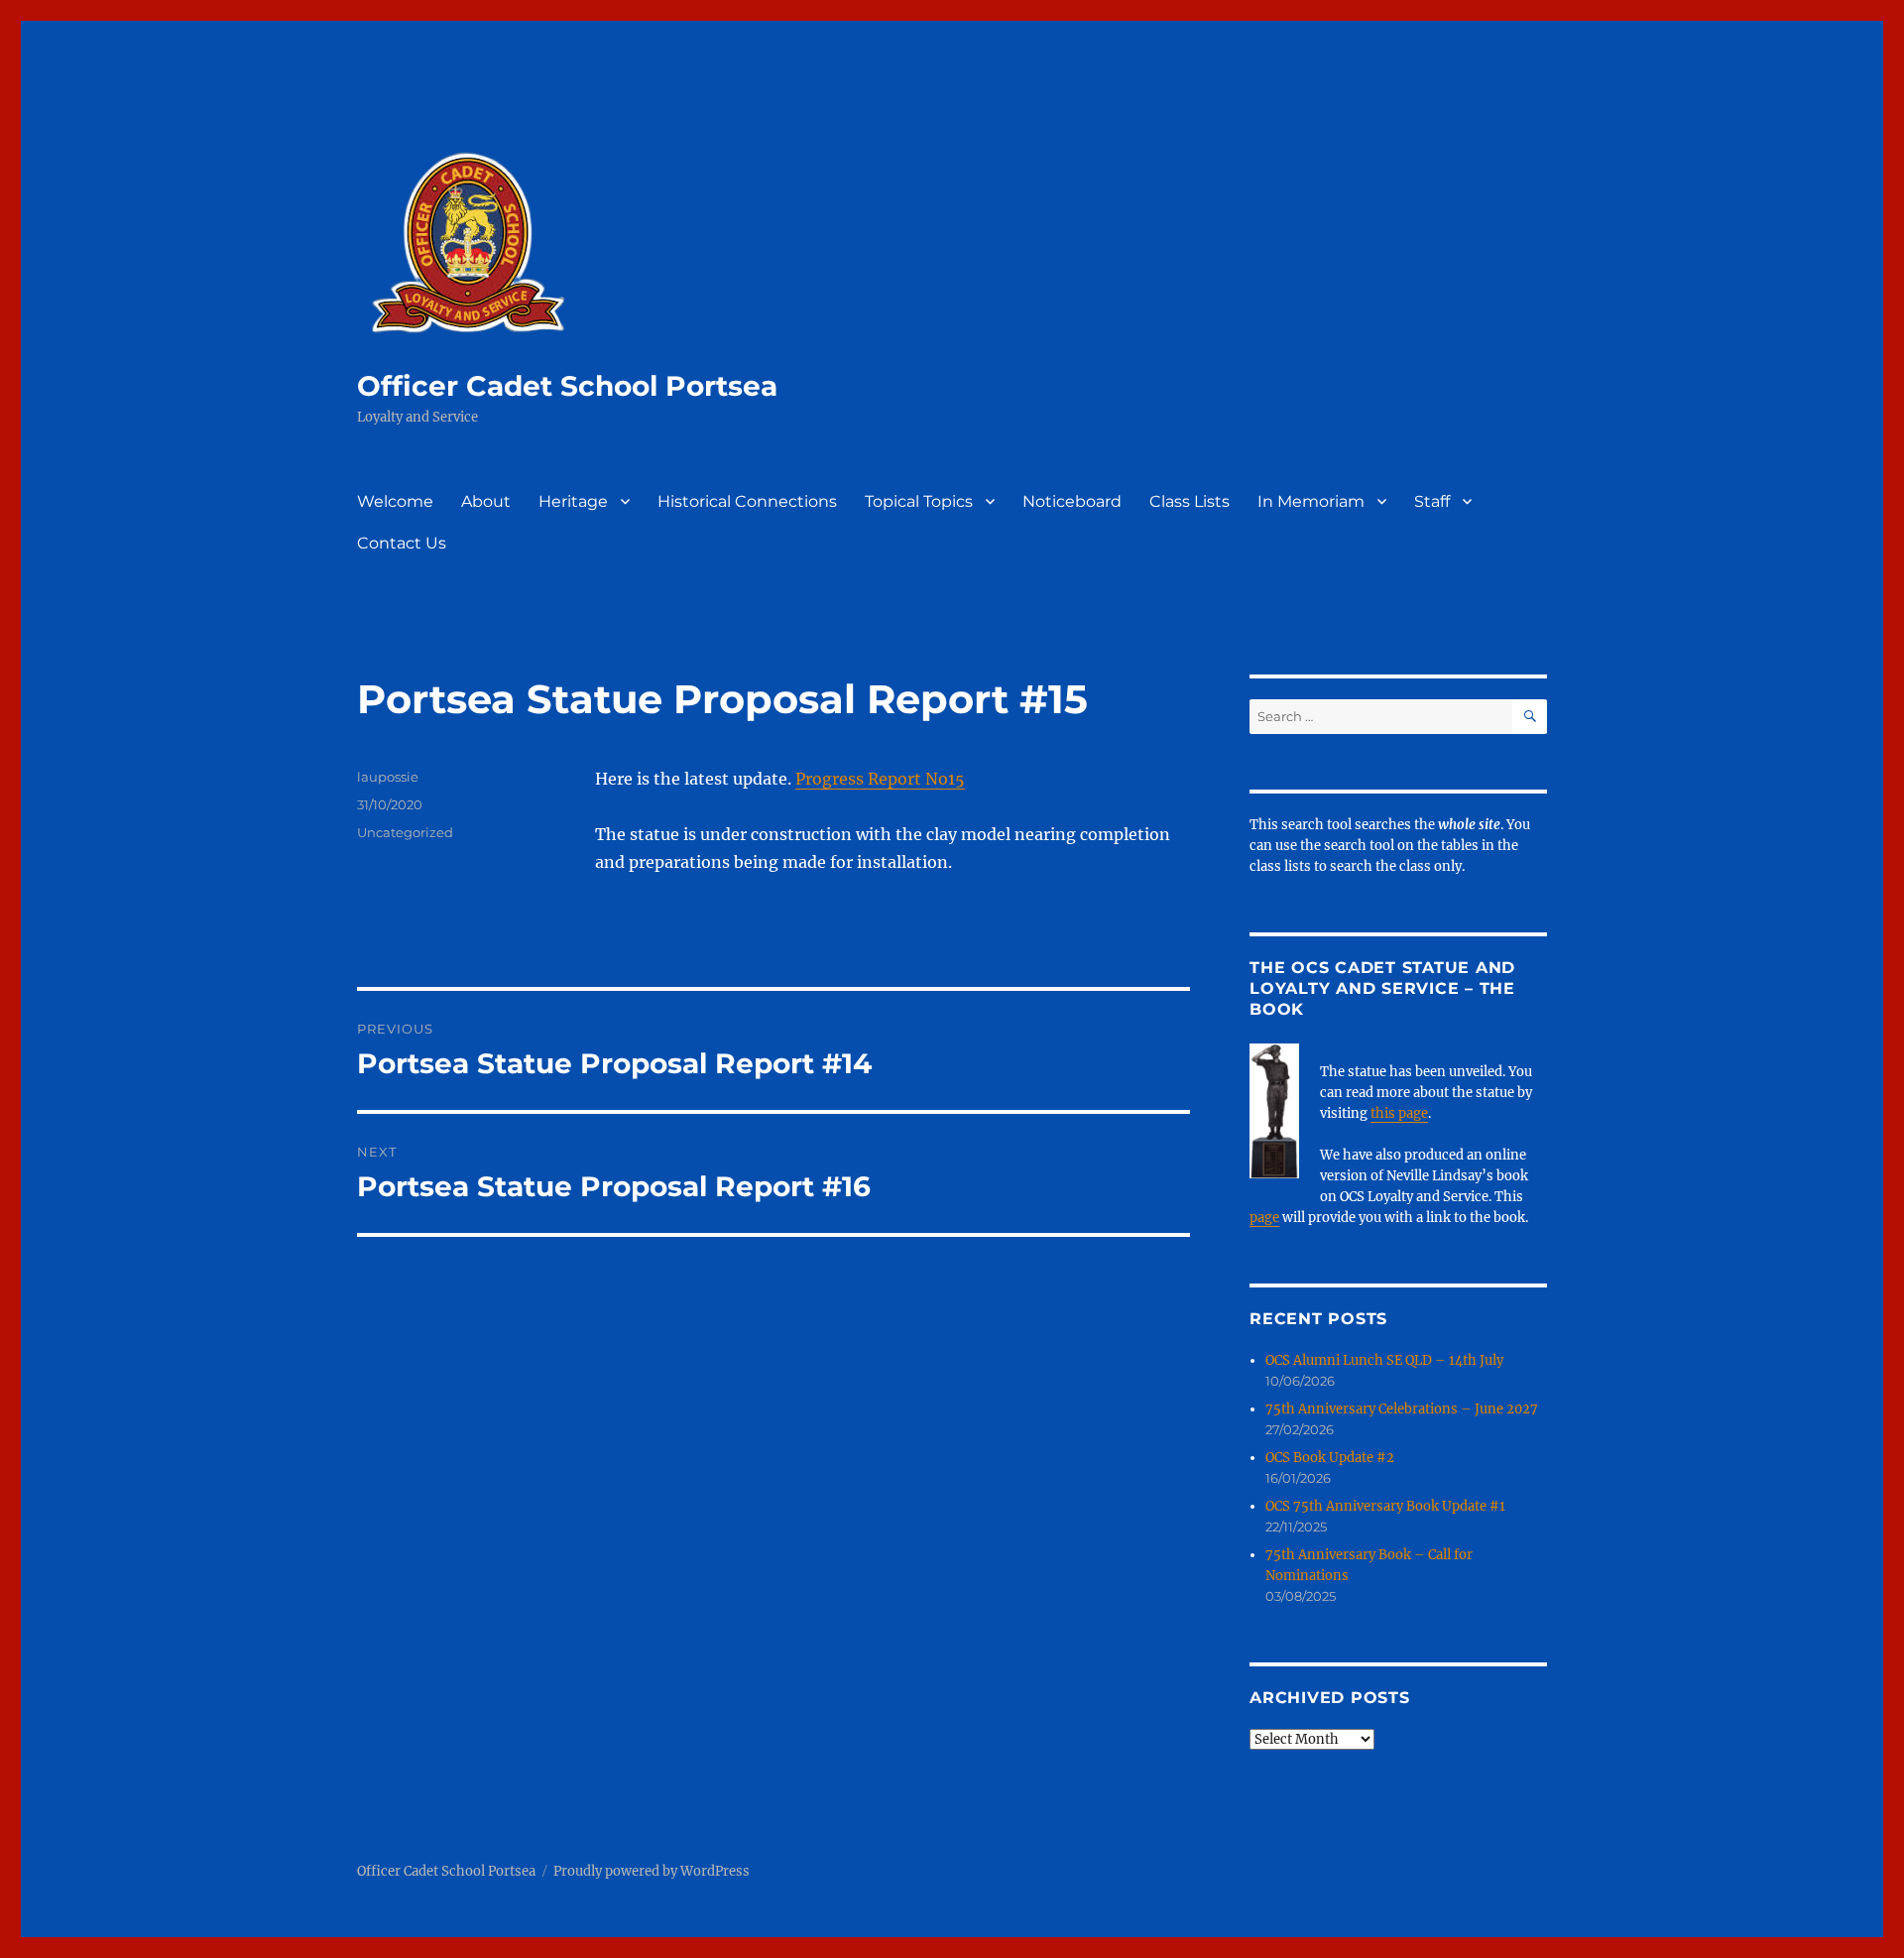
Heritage (573, 501)
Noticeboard (1072, 501)
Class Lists (1190, 501)
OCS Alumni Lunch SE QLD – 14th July (1384, 1360)
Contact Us (402, 543)
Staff (1432, 501)
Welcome (395, 501)
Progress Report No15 (880, 779)
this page (1399, 1113)
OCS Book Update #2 (1330, 1458)
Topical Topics (919, 501)
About (486, 501)
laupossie (388, 777)
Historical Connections (747, 501)
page (1264, 1218)
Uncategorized (405, 832)
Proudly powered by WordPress (652, 1871)
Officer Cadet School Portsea (567, 386)
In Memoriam (1311, 501)
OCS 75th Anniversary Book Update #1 (1385, 1506)
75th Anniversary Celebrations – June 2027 (1402, 1409)
